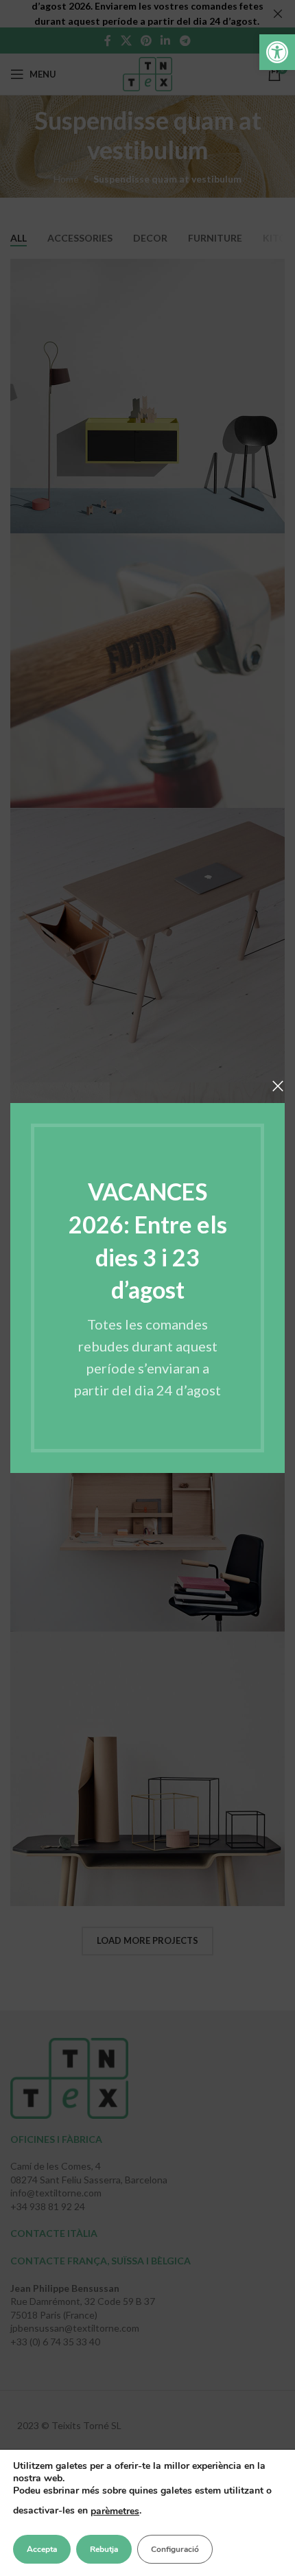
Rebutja (104, 2549)
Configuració (175, 2549)
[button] (277, 52)
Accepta (42, 2549)
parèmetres (115, 2511)
